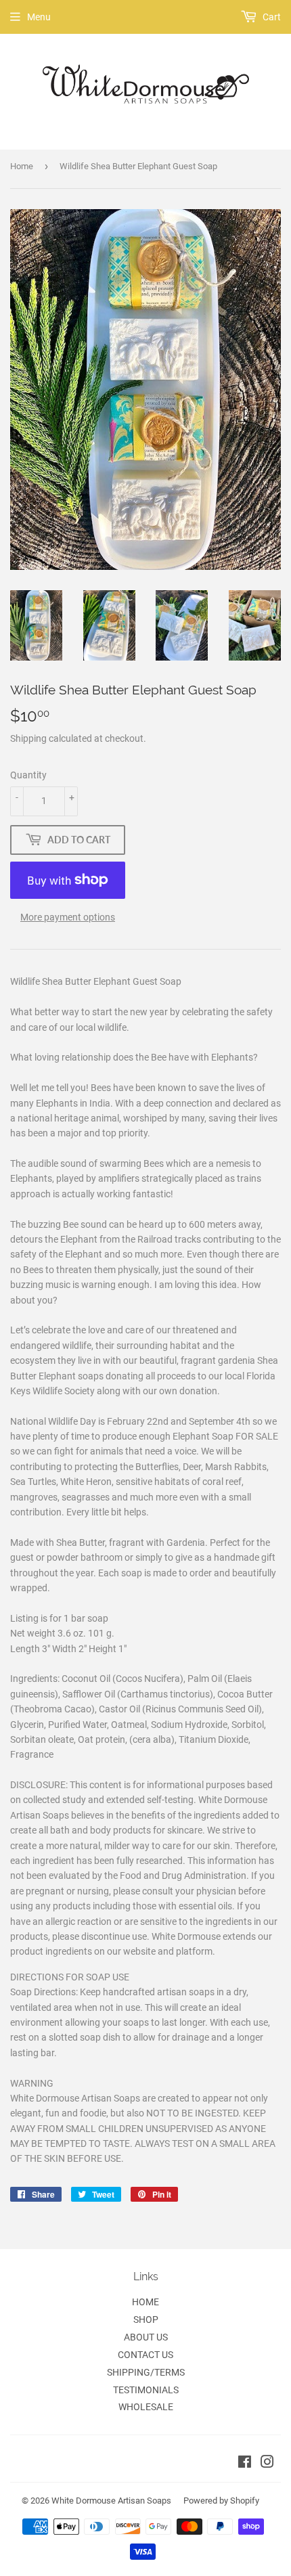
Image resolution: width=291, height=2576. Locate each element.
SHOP (146, 2319)
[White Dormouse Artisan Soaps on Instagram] (267, 2464)
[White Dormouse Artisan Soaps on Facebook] (245, 2464)
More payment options (68, 917)
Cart (271, 17)
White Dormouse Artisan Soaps (111, 2501)
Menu (39, 17)
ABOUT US (146, 2337)
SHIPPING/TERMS (146, 2372)
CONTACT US (145, 2355)
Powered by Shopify (221, 2501)
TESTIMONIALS (146, 2390)
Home (22, 166)
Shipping (28, 738)
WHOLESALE (146, 2407)
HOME (145, 2302)
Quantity (28, 775)
